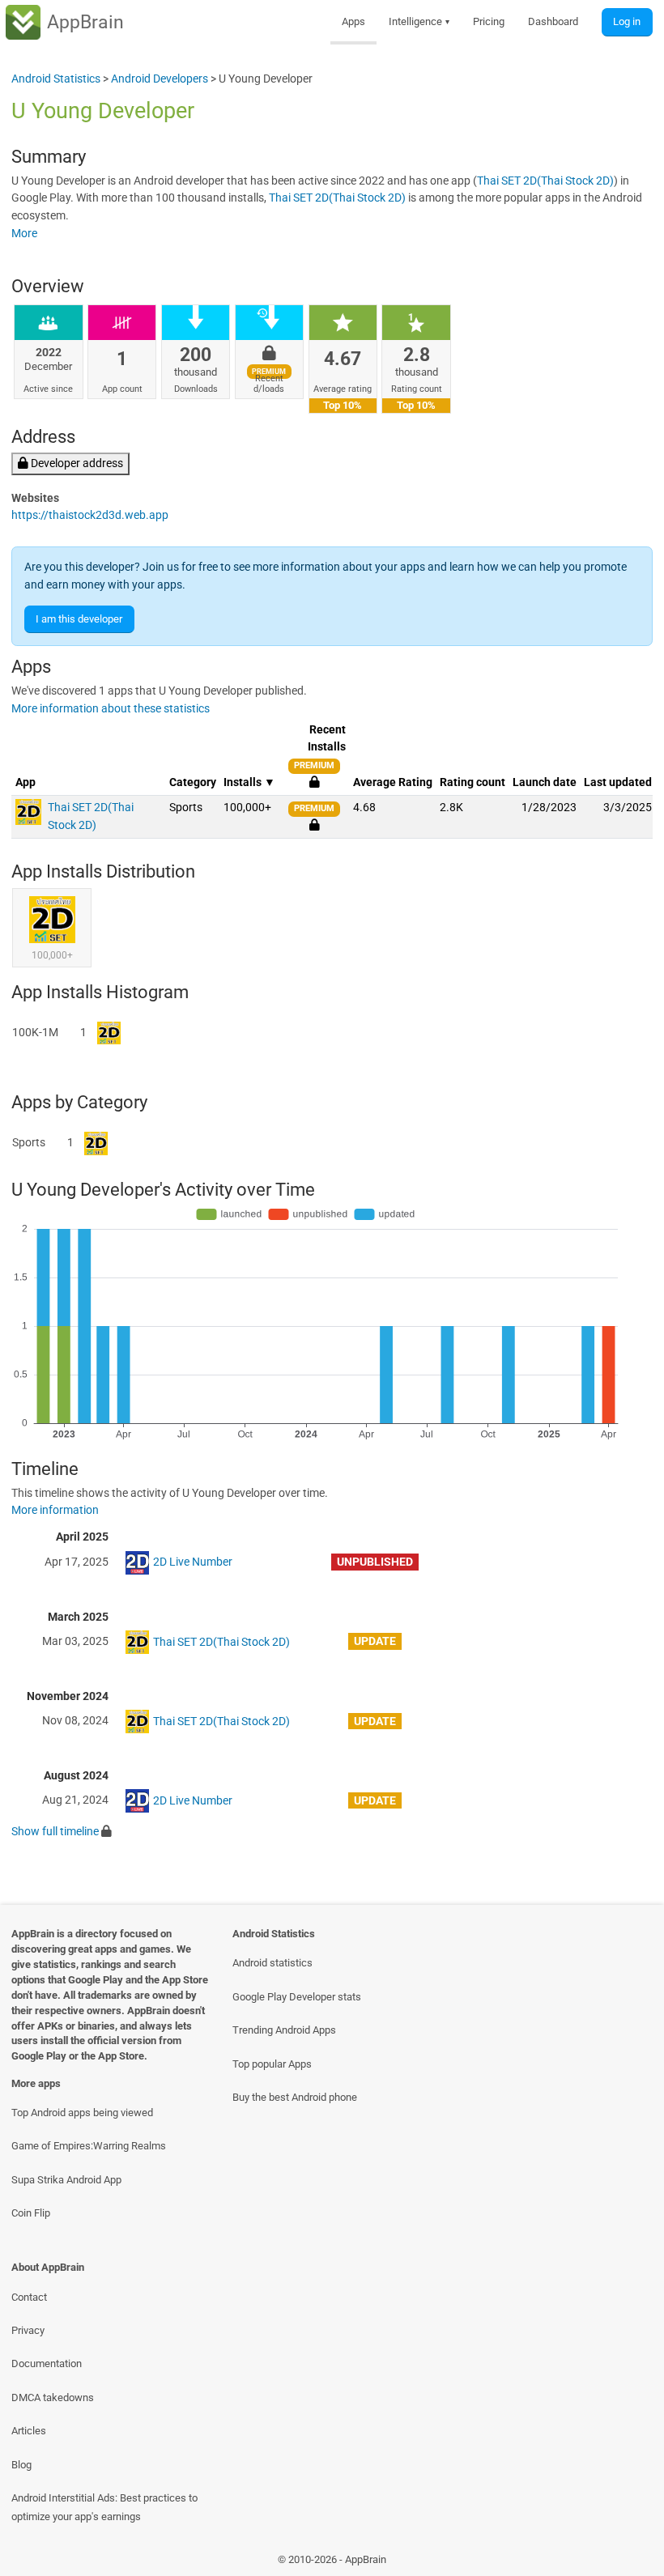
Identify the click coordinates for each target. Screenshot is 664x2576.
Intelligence (419, 21)
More (24, 234)
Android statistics (272, 1963)
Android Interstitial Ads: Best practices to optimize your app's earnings (104, 2507)
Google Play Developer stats (297, 1997)
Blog (21, 2465)
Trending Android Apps (284, 2030)
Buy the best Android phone (295, 2097)
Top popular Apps (272, 2064)
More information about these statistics (111, 709)
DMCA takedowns (53, 2397)
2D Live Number (193, 1562)
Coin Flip (31, 2213)
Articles (29, 2431)
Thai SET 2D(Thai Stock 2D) (545, 181)
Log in (627, 21)
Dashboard (553, 21)
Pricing (489, 21)
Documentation (47, 2363)
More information (55, 1510)
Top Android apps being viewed (82, 2113)
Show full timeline (55, 1832)
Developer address (76, 463)
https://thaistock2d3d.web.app (90, 515)
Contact (29, 2297)
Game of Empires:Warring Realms (89, 2146)
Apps (353, 21)
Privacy (28, 2330)
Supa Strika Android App (66, 2180)
